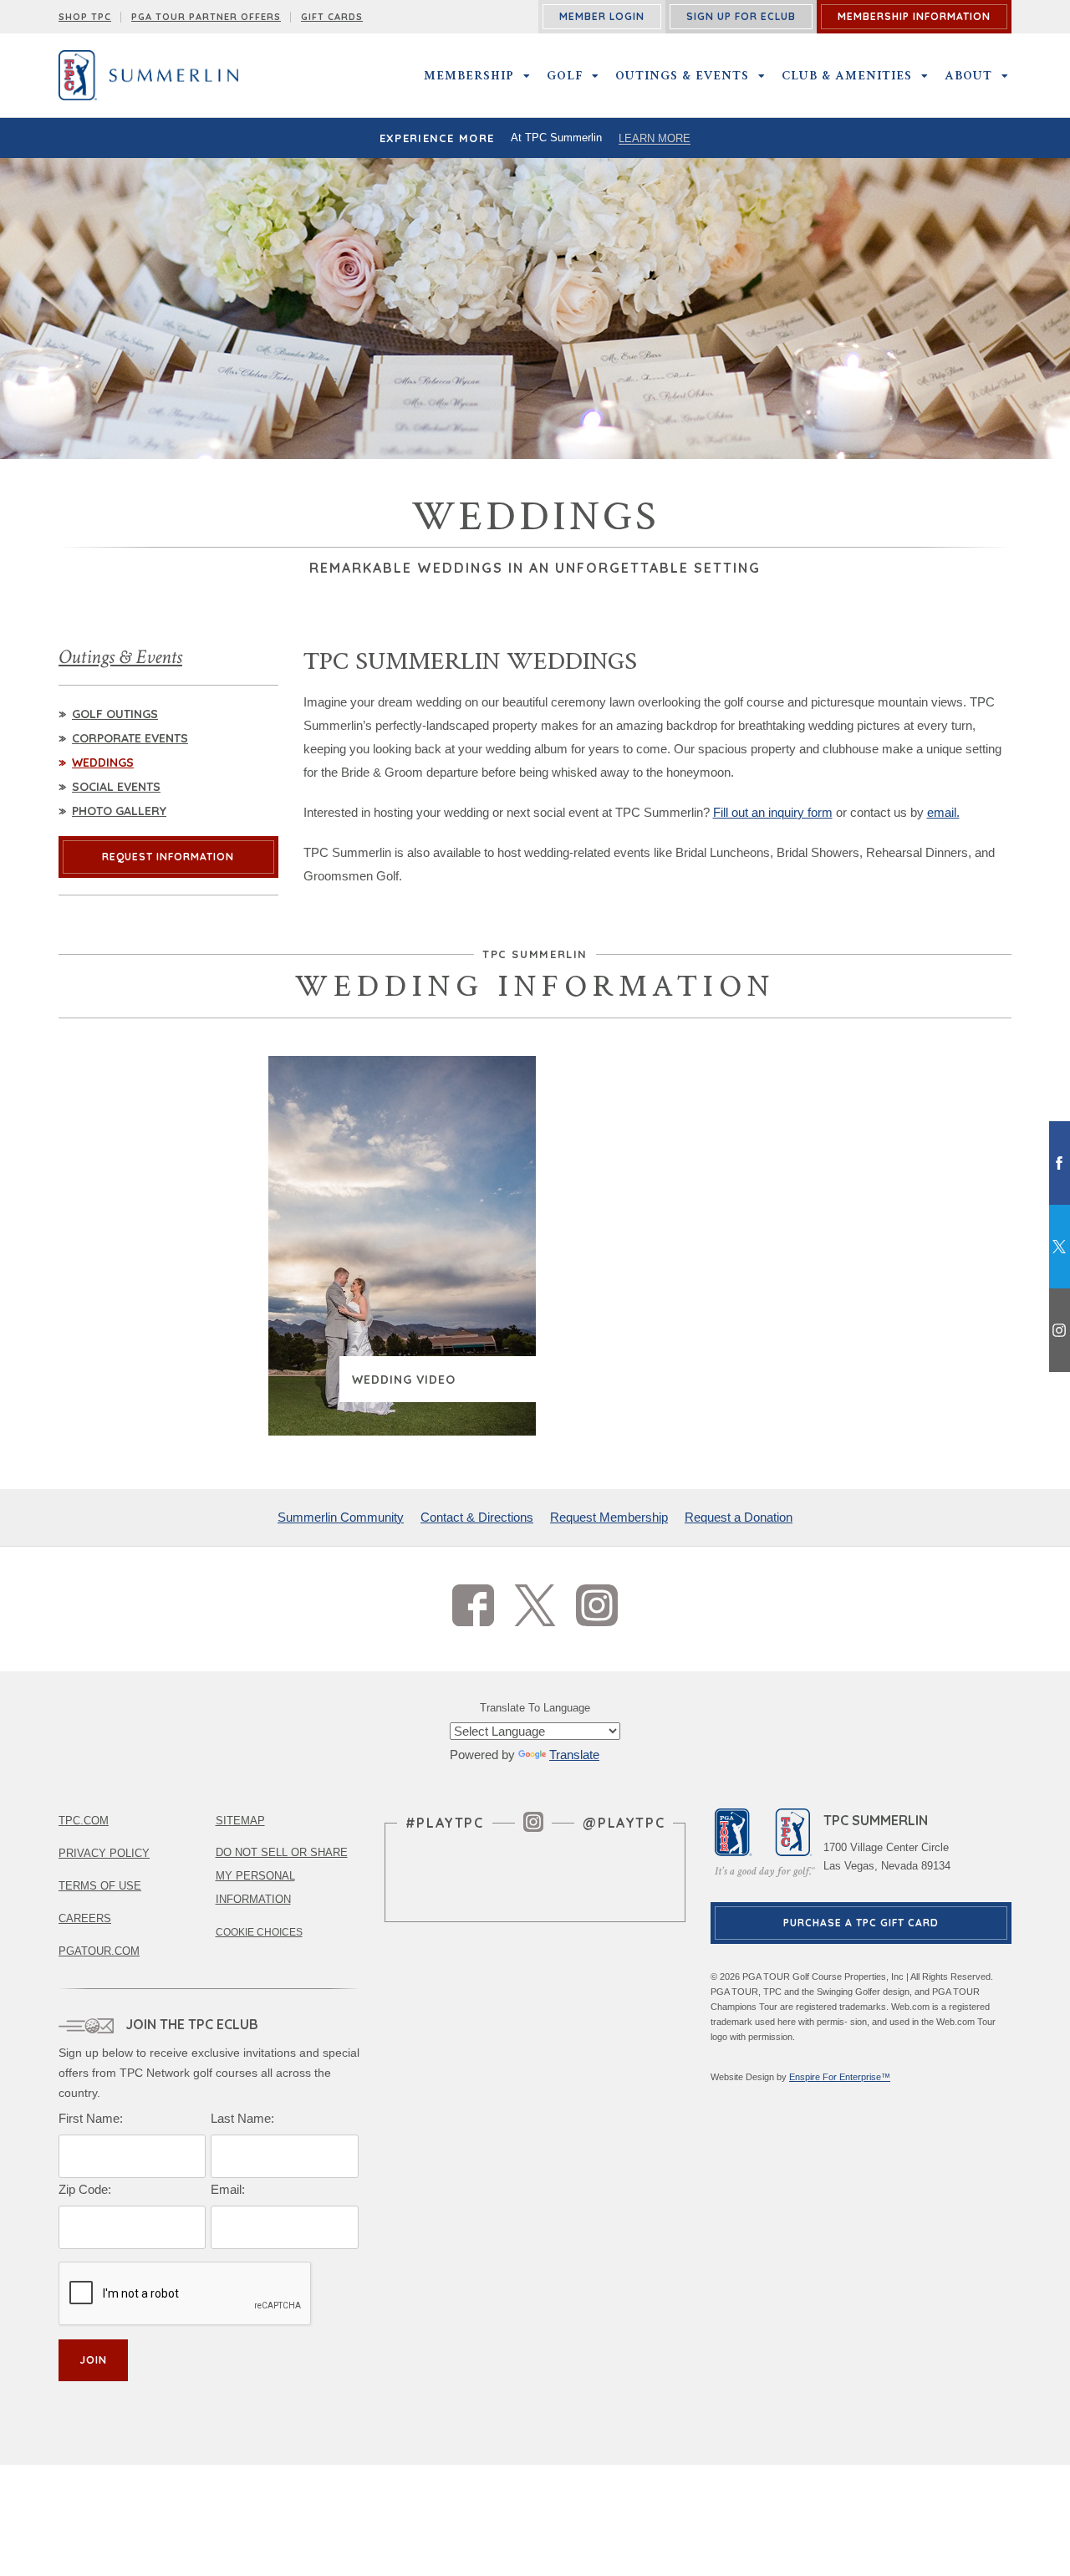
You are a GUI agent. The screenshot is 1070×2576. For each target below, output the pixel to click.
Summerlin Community (341, 1517)
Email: (228, 2189)
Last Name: (242, 2118)
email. (943, 812)
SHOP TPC (85, 17)
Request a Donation (739, 1517)
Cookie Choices (259, 1932)
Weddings (103, 763)
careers (85, 1918)
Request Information (168, 857)
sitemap (240, 1821)
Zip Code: (85, 2189)
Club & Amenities (847, 75)
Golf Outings (115, 714)
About (968, 75)
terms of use (100, 1886)
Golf (565, 75)
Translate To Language (535, 1708)
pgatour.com (99, 1951)
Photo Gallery (119, 811)
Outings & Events (682, 75)
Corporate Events (130, 738)
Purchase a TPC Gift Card (861, 1923)
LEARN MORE (655, 138)
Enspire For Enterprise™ (840, 2077)
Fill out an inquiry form (773, 812)
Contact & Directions (477, 1517)
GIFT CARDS (332, 17)
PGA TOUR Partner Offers (206, 17)
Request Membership (609, 1517)
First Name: (91, 2118)
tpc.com (84, 1821)
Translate (574, 1755)
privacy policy (104, 1853)
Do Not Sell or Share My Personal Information (282, 1876)
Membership (469, 75)
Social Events (116, 787)
